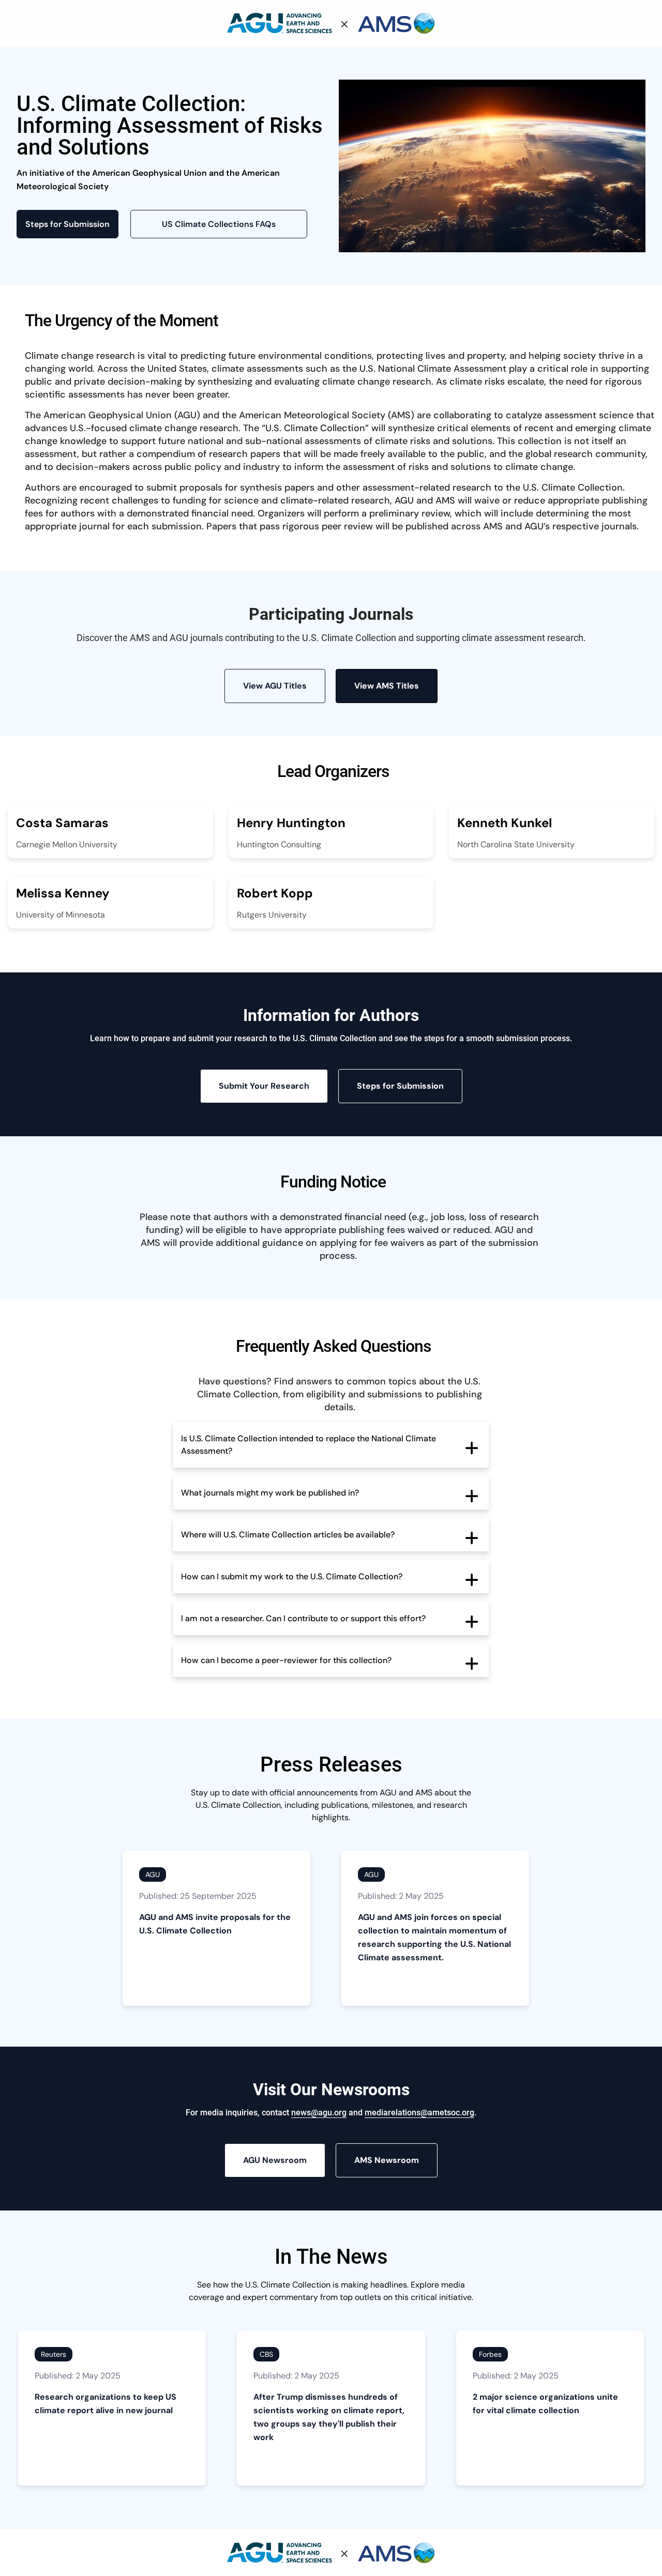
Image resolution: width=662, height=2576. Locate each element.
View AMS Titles (387, 686)
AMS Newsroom (387, 2160)
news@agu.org (319, 2113)
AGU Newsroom (275, 2160)
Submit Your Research (264, 1086)
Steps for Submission (67, 224)
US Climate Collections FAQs (219, 224)
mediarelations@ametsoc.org (419, 2113)
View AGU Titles (275, 686)
